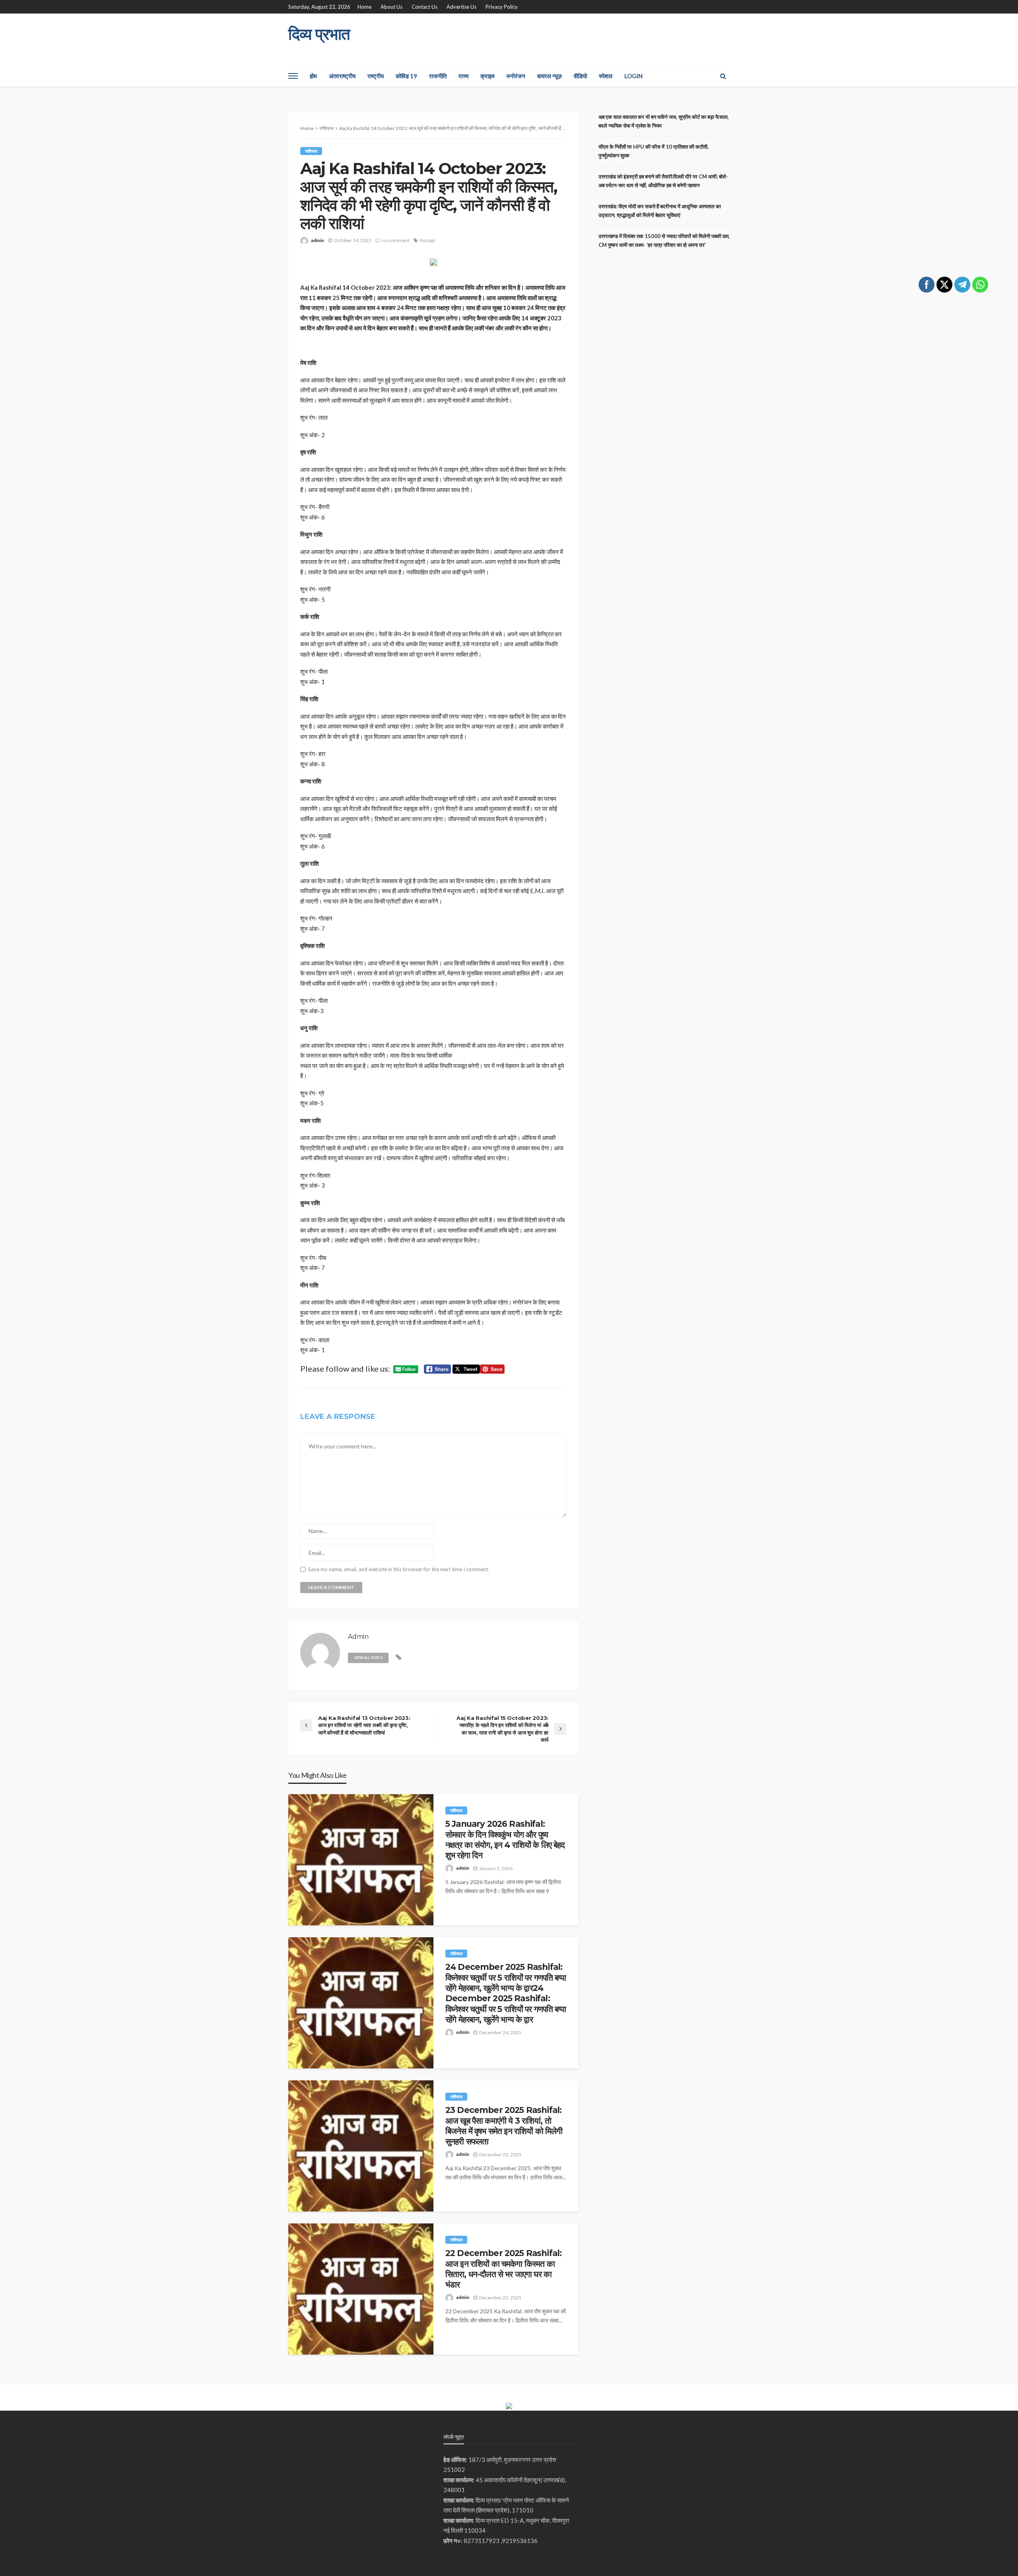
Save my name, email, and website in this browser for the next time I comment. (399, 1569)
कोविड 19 (406, 76)
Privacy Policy (502, 7)
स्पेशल (606, 76)
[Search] (723, 76)
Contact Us (424, 7)
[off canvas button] (293, 76)
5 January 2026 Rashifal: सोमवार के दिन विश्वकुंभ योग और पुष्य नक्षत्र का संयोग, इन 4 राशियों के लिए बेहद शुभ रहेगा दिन (505, 1839)
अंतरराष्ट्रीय (342, 76)
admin (318, 240)
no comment (396, 240)
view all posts (368, 1658)
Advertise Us (461, 7)
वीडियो (580, 76)
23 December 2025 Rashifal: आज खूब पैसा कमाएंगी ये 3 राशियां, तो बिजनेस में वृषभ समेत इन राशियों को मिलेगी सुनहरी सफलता (504, 2126)
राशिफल (311, 151)
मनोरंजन (516, 76)
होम (313, 76)
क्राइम (488, 76)
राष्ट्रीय (376, 76)
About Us (391, 7)
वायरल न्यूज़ (550, 76)
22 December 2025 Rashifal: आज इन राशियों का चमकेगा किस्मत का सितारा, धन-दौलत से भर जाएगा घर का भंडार (503, 2269)
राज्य (463, 76)
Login (633, 76)
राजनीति (438, 76)
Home (364, 7)
